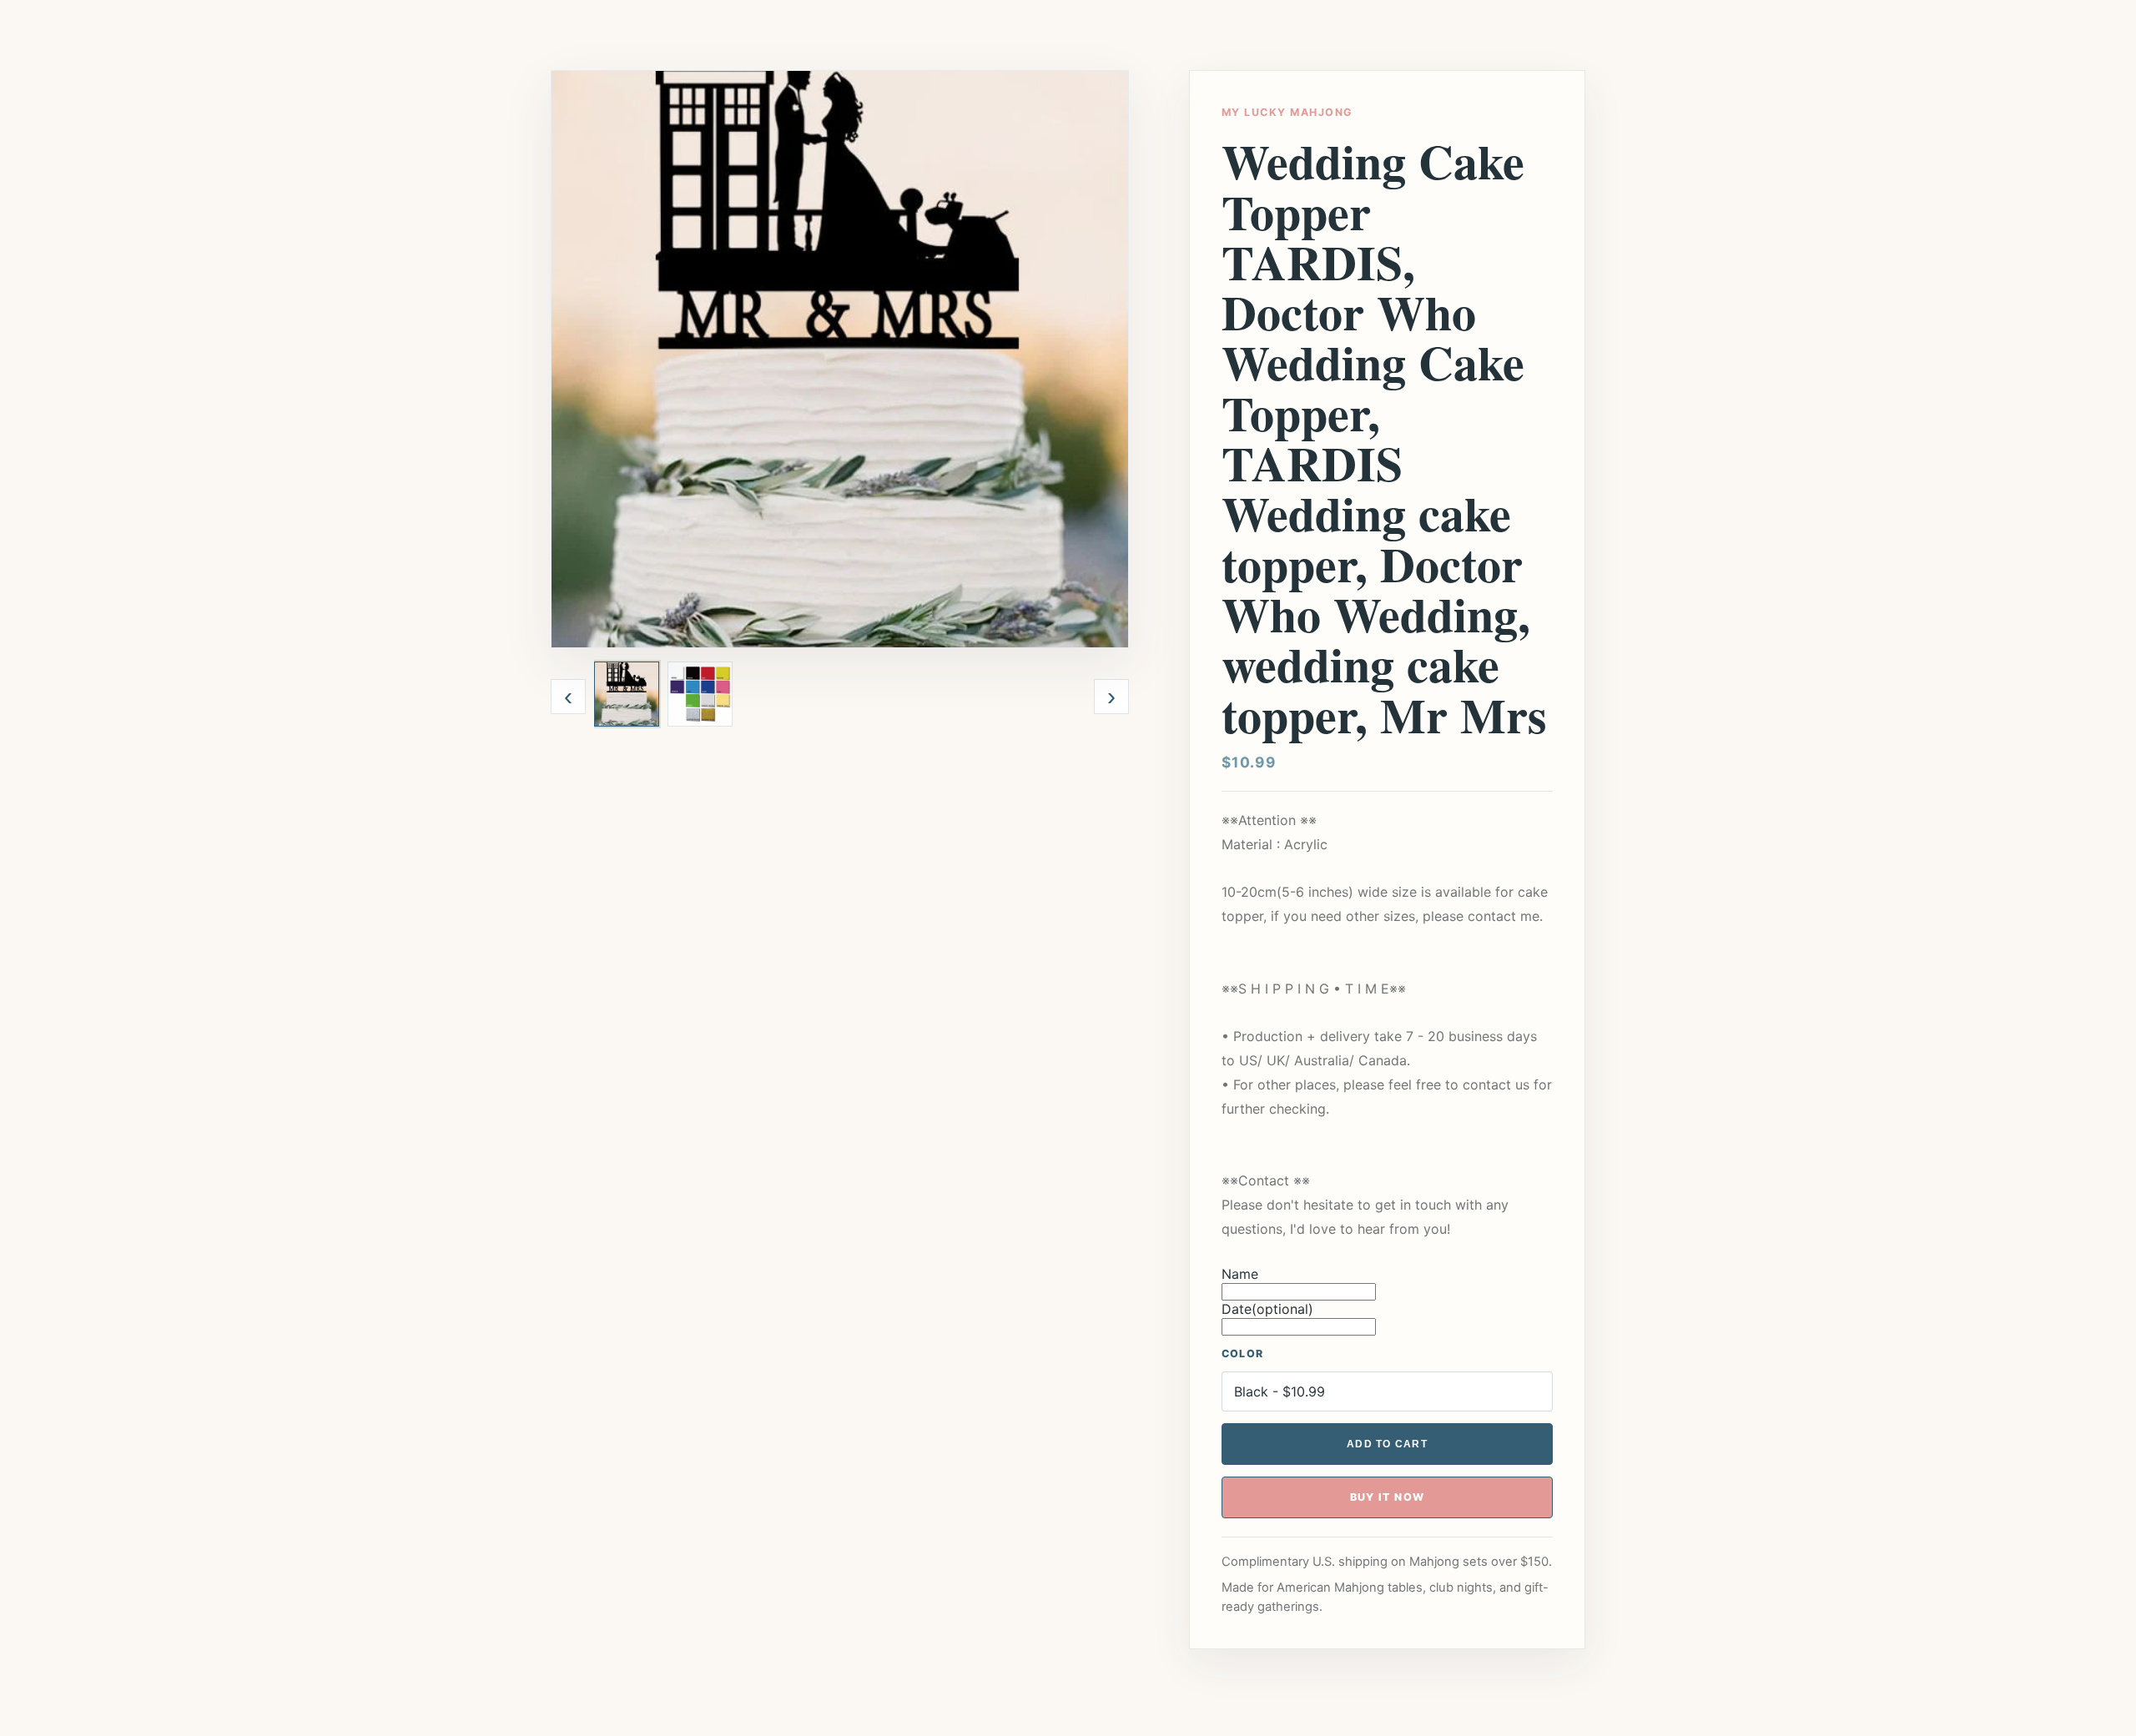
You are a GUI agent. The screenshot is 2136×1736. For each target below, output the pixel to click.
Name (1240, 1274)
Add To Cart (1387, 1444)
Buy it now (1388, 1497)
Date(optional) (1267, 1309)
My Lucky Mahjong (1287, 112)
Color (1242, 1354)
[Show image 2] (700, 694)
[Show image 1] (627, 694)
